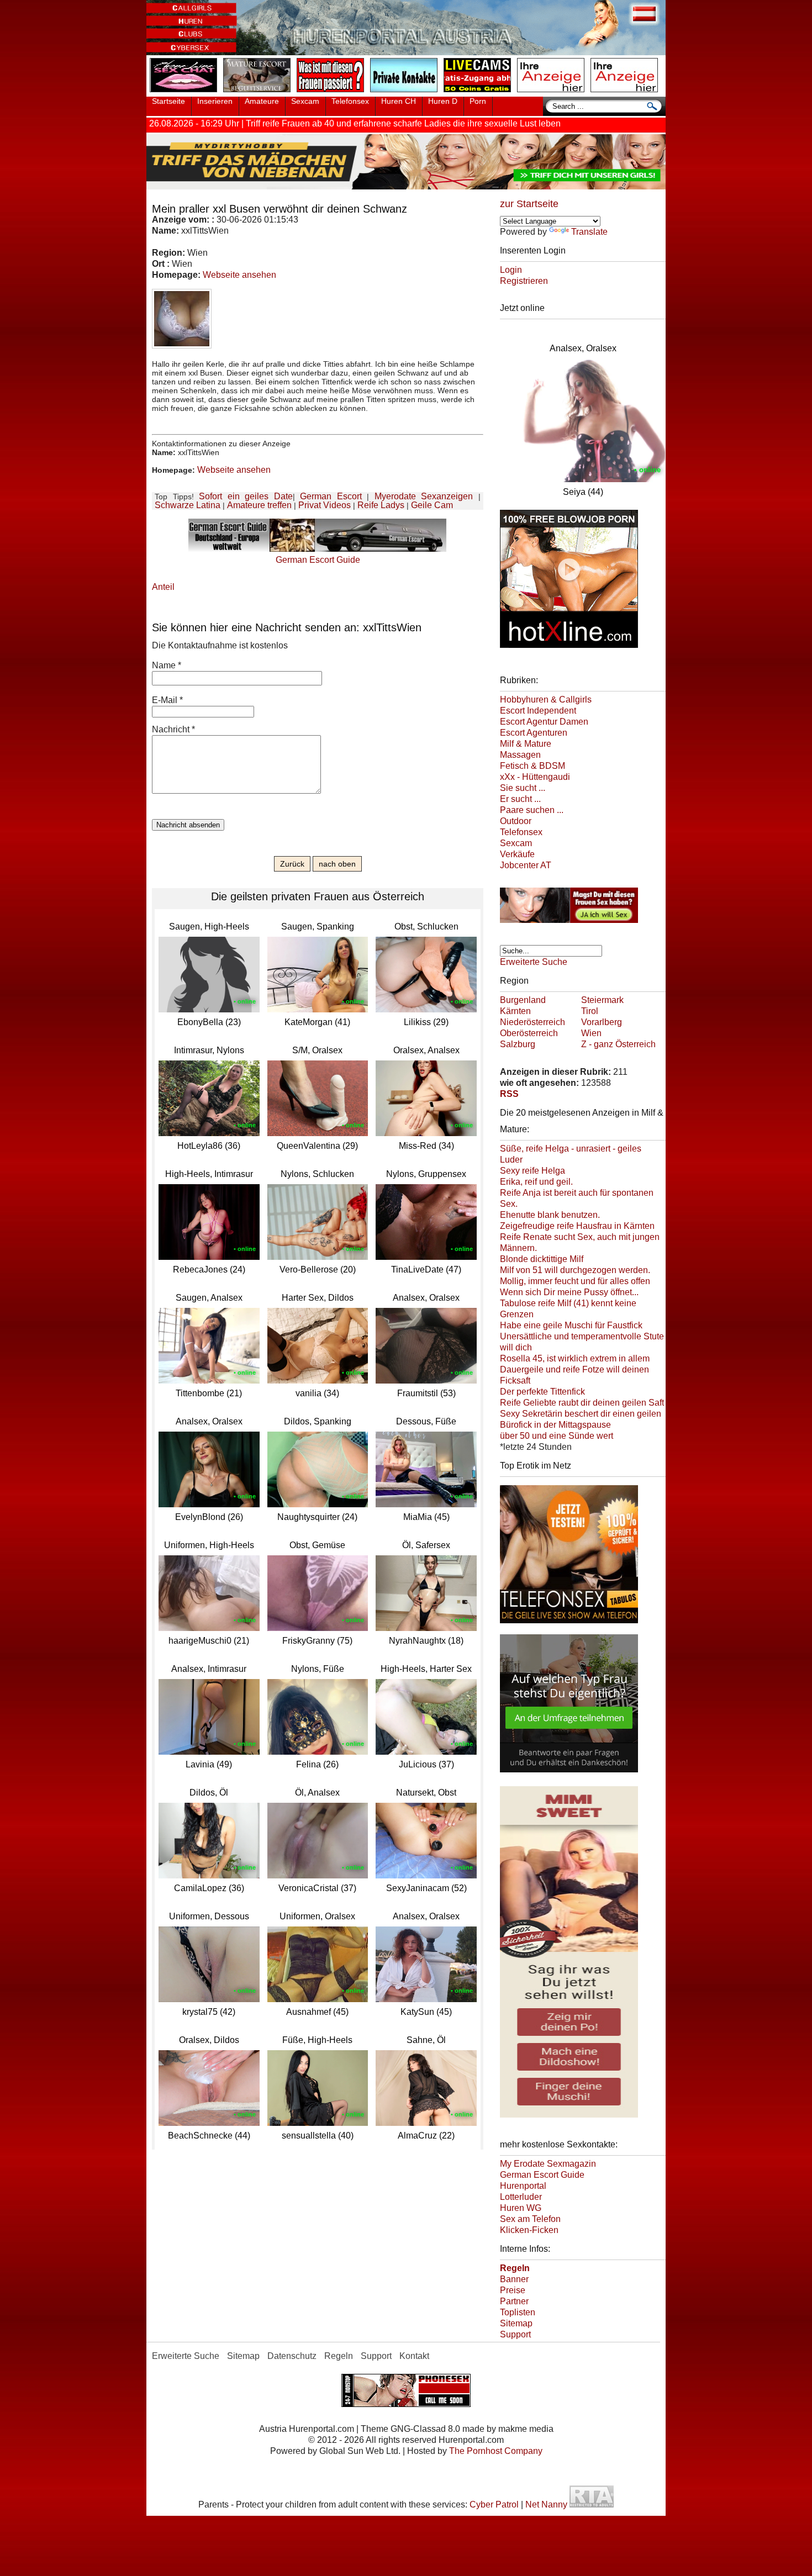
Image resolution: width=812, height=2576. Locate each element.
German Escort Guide (542, 2175)
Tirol (590, 1011)
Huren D (443, 101)
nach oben (337, 864)
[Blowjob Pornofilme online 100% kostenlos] (569, 650)
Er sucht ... (520, 799)
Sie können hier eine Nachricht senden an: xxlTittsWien (287, 627)
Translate (589, 232)
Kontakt (414, 2356)
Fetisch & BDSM (532, 766)
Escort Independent (538, 711)
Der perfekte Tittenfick (542, 1392)
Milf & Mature (526, 744)
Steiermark (602, 1000)
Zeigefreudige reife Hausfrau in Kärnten (577, 1226)
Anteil (163, 587)
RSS (509, 1094)
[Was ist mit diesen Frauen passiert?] (333, 93)
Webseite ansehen (239, 275)
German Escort (331, 496)
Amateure (262, 101)
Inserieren (215, 101)
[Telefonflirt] (569, 1625)
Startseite (168, 101)
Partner (514, 2301)
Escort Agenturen (534, 733)
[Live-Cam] (479, 93)
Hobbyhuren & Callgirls (546, 700)
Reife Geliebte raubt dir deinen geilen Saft (582, 1403)
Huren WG (521, 2208)
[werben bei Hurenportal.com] (553, 93)
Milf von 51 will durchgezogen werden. (575, 1270)
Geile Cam (432, 505)
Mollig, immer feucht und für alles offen (575, 1281)
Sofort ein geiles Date (246, 496)
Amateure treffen (259, 505)
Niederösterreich (532, 1022)
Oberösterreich (529, 1033)
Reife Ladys (381, 505)
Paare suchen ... (532, 810)
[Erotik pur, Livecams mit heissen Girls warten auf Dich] (569, 925)
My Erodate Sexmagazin (548, 2164)
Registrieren (524, 281)
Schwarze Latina (188, 505)
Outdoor (516, 821)
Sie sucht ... (523, 788)
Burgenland (523, 1000)
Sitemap (516, 2323)
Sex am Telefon (530, 2219)
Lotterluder (521, 2197)
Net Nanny (546, 2504)
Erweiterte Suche (534, 962)
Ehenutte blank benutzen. (550, 1215)
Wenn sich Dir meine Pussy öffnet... (569, 1292)
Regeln (339, 2356)
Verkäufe (517, 854)
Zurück (292, 864)
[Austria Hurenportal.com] (406, 52)
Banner (514, 2279)
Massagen (520, 755)
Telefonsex (350, 101)
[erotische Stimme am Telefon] (186, 93)
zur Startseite (529, 204)
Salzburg (518, 1044)
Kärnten (515, 1011)
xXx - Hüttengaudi (535, 777)
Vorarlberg (602, 1022)
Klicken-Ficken (529, 2230)
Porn (478, 101)
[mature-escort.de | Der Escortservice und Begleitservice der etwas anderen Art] (259, 93)
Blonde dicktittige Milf (542, 1259)
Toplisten (518, 2312)
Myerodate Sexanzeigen (424, 496)
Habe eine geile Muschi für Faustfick (571, 1325)
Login (511, 270)
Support (515, 2334)
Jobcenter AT (526, 865)
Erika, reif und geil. (536, 1182)
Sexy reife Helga (532, 1171)
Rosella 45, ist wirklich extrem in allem (575, 1358)
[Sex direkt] (406, 2404)
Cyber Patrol (494, 2504)
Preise (513, 2290)
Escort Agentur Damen (544, 722)
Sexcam (305, 101)
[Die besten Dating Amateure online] (406, 186)
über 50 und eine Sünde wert (557, 1436)
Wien (591, 1033)
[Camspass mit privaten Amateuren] (406, 93)
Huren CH (399, 101)
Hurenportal (523, 2186)
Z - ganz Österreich (618, 1044)
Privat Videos (325, 505)
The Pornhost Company (496, 2451)
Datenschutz (292, 2356)
